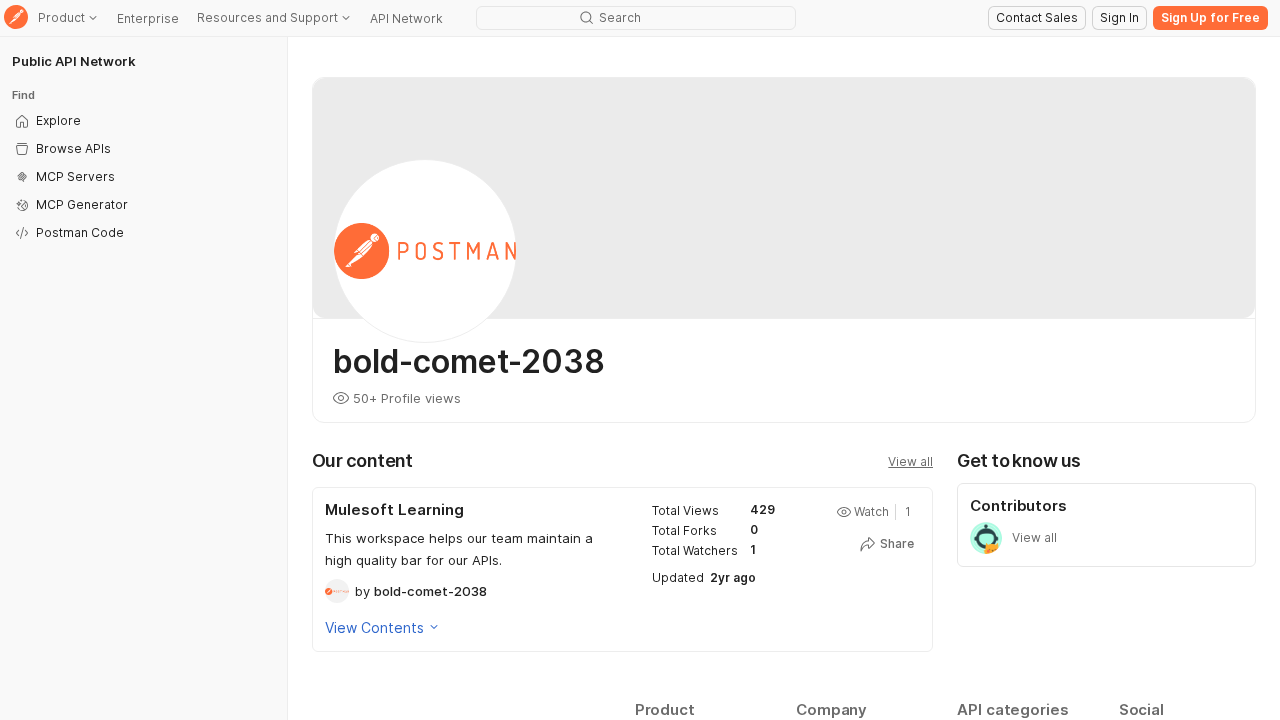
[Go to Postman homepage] (16, 18)
